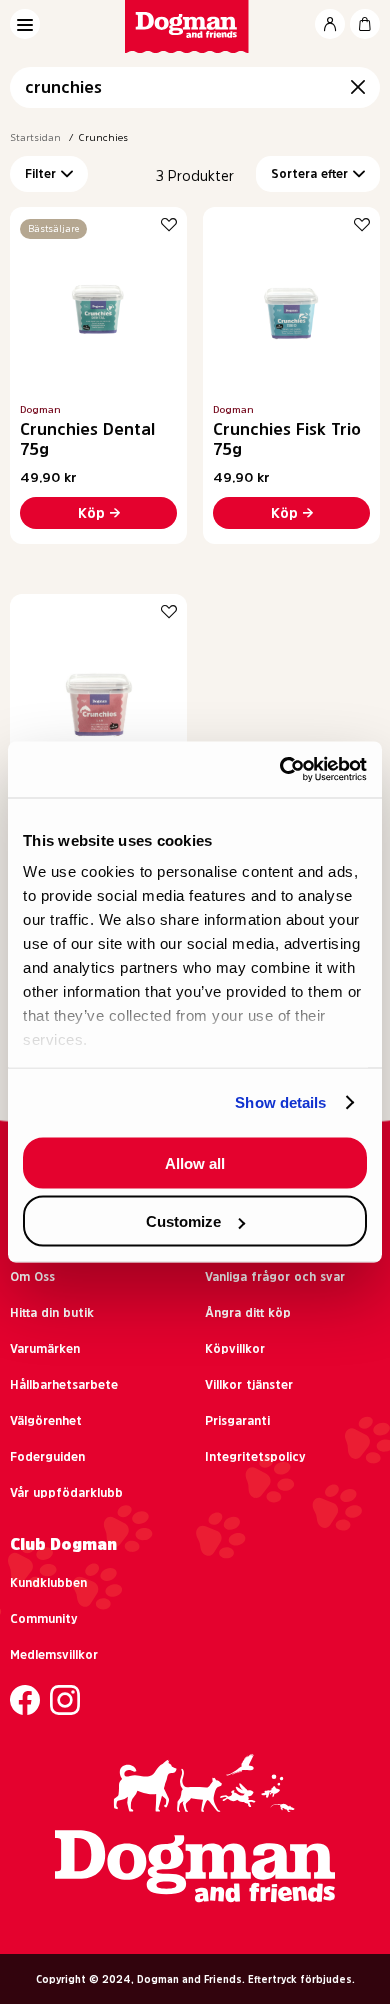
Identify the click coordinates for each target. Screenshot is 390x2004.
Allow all (195, 1162)
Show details (280, 1102)
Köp (91, 513)
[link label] (195, 26)
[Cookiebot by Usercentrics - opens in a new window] (280, 770)
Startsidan (35, 137)
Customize (183, 1221)
